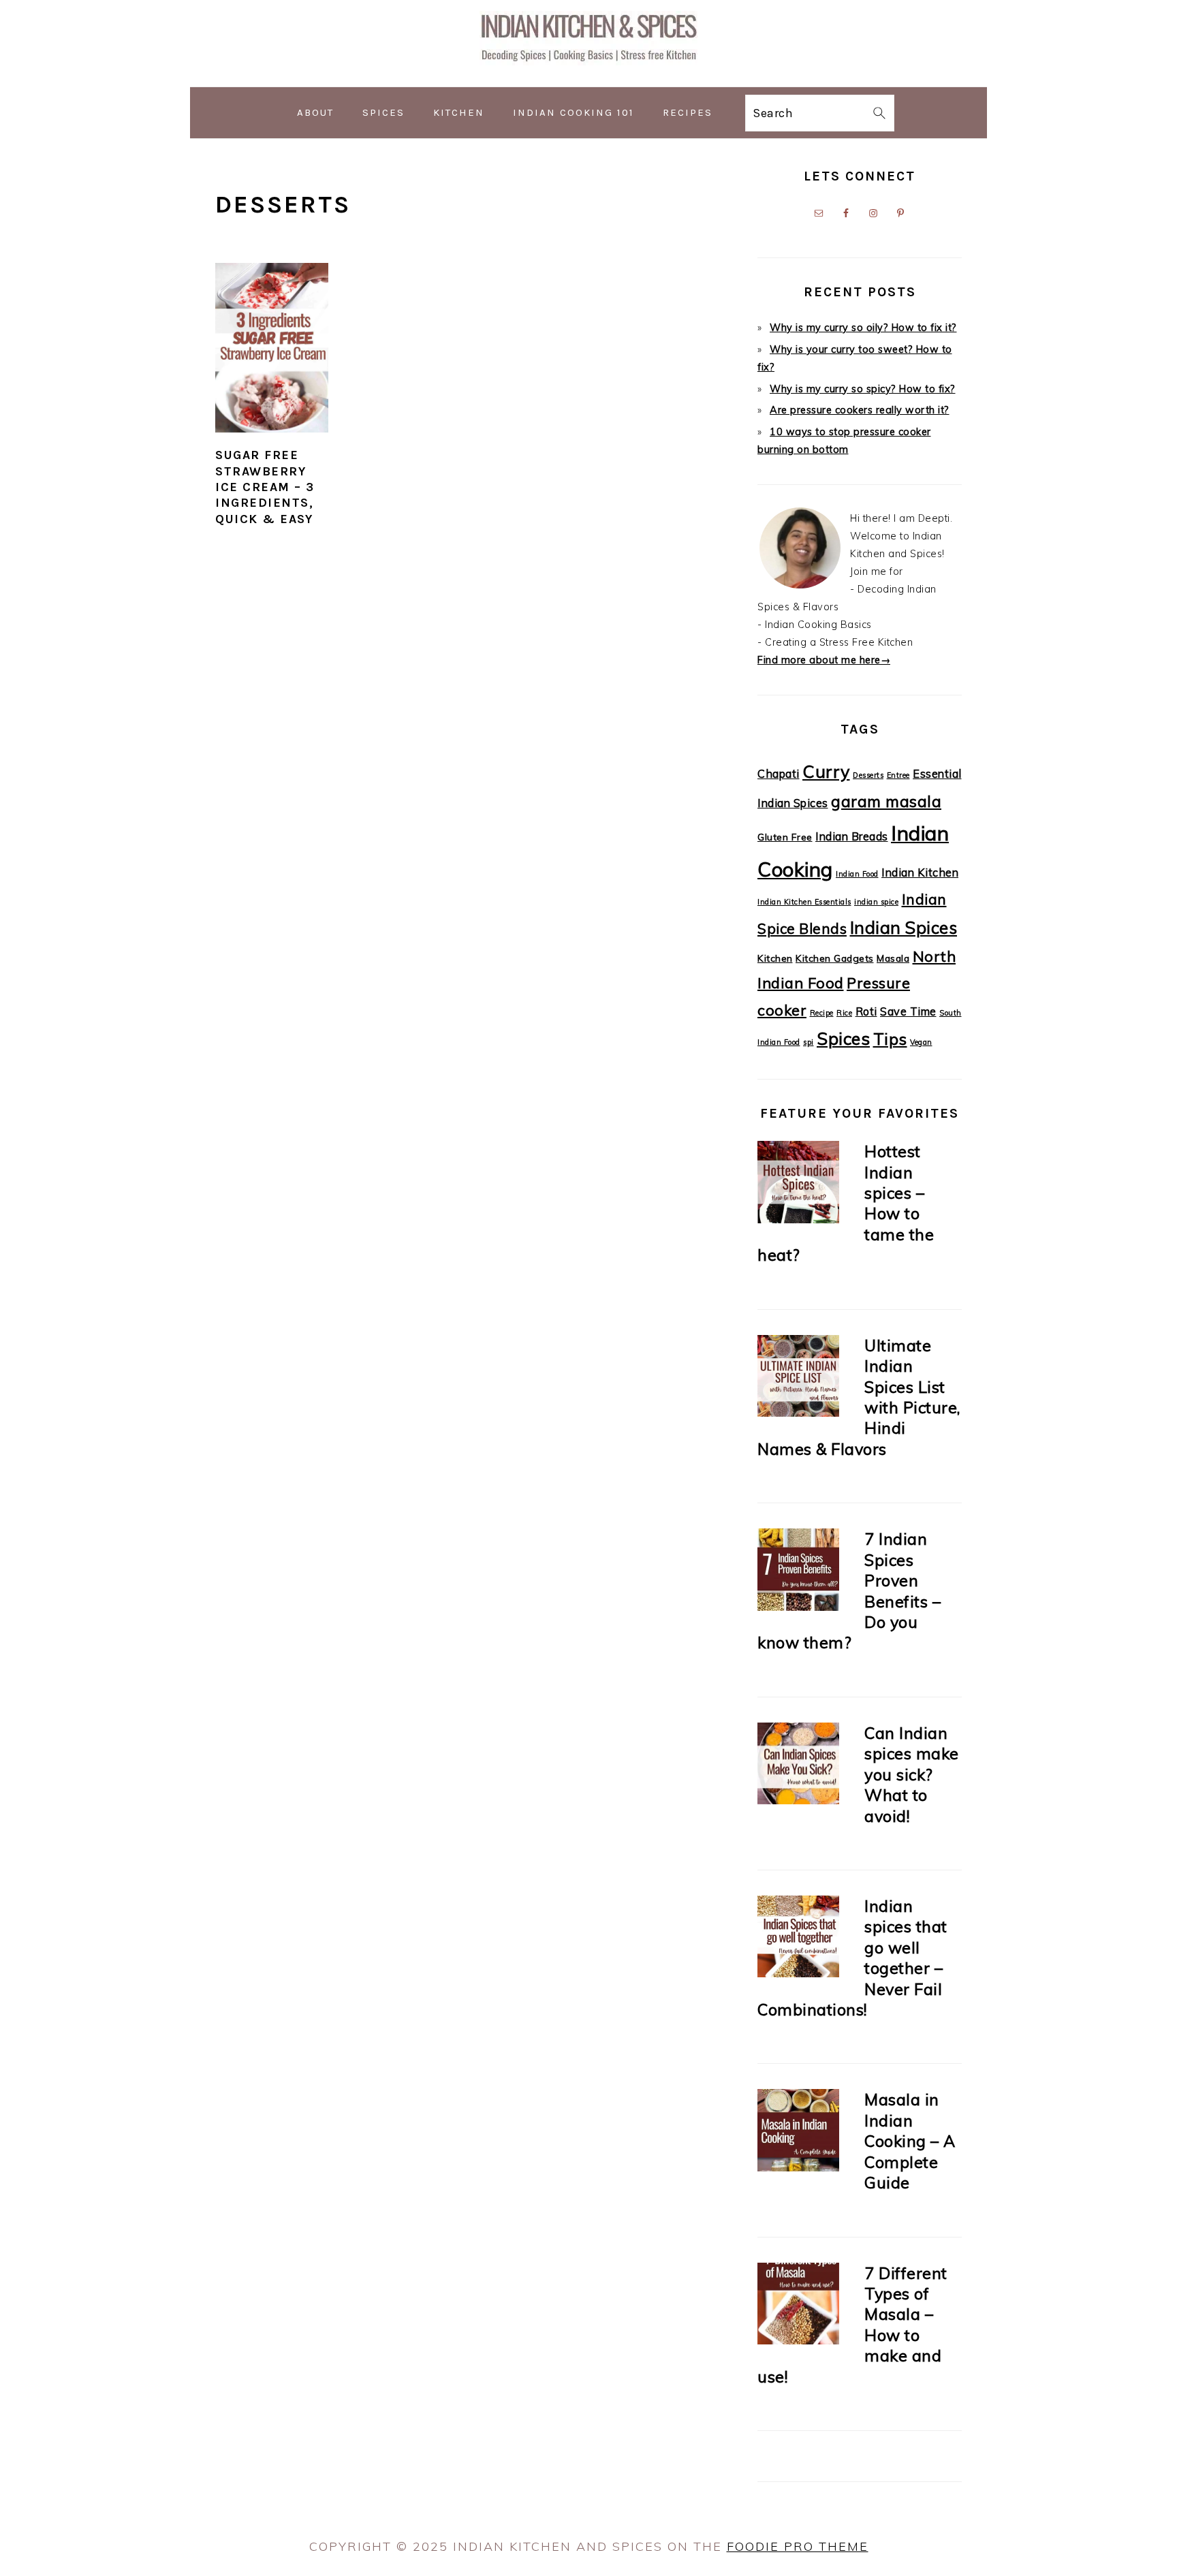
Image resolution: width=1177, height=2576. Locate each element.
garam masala (886, 801)
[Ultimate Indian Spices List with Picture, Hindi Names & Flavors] (798, 1379)
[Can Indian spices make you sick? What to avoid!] (798, 1766)
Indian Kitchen (920, 873)
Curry (826, 771)
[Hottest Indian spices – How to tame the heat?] (798, 1185)
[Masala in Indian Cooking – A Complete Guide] (798, 2133)
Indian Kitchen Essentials (804, 902)
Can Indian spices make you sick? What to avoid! (912, 1774)
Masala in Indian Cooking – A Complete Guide (910, 2141)
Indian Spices (904, 927)
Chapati (779, 774)
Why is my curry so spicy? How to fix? (863, 389)
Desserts (868, 775)
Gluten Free (785, 837)
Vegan (921, 1042)
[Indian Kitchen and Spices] (588, 76)
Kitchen (775, 958)
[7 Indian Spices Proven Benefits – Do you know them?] (798, 1572)
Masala (893, 958)
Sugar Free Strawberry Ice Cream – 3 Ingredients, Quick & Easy (265, 487)
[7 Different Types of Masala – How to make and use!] (798, 2307)
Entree (898, 775)
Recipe (822, 1013)
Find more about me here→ (824, 660)
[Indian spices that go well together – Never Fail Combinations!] (798, 1939)
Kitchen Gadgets (835, 958)
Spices (843, 1038)
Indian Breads (852, 836)
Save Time (908, 1011)
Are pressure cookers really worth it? (860, 410)
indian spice (876, 902)
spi (809, 1042)
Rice (844, 1013)
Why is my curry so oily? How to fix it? (863, 328)
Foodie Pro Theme (798, 2546)
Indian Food (857, 874)
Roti (866, 1011)
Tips (890, 1039)
